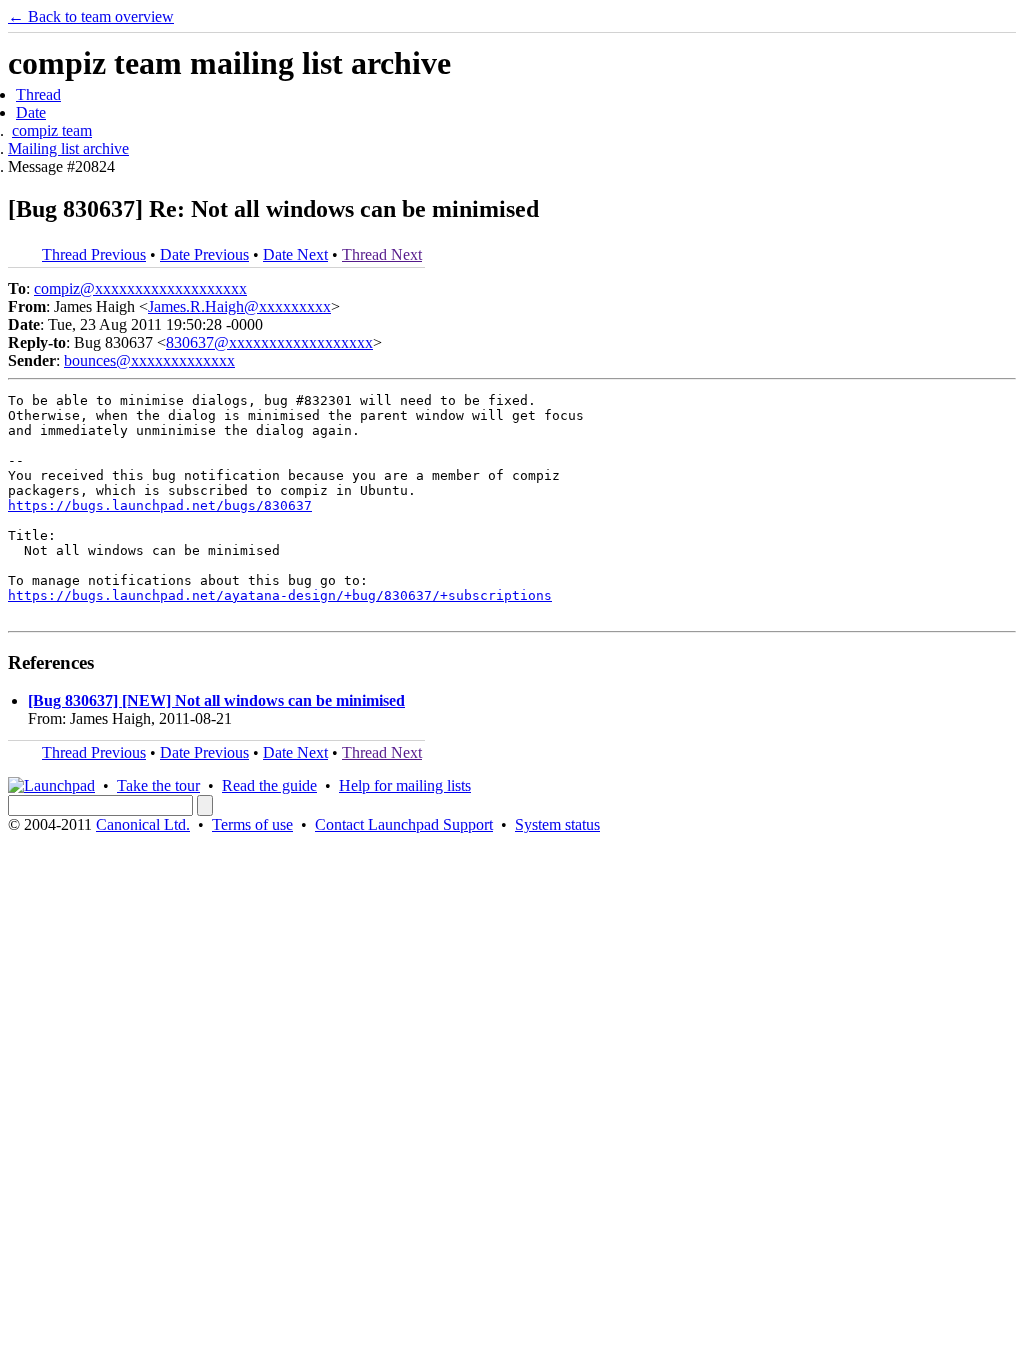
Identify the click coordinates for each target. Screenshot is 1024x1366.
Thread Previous (94, 254)
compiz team (52, 130)
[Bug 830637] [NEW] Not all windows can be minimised (216, 700)
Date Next (295, 254)
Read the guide (269, 785)
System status (557, 824)
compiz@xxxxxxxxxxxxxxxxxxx (140, 288)
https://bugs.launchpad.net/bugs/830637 (160, 505)
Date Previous (204, 254)
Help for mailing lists (405, 785)
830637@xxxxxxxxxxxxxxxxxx (269, 342)
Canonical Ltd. (143, 824)
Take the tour (158, 785)
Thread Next (382, 254)
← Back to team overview (91, 16)
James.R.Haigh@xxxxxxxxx (239, 306)
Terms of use (252, 824)
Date (31, 112)
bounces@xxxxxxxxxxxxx (149, 360)
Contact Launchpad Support (404, 824)
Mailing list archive (68, 148)
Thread (38, 94)
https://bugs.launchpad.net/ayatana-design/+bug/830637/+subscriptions (280, 595)
